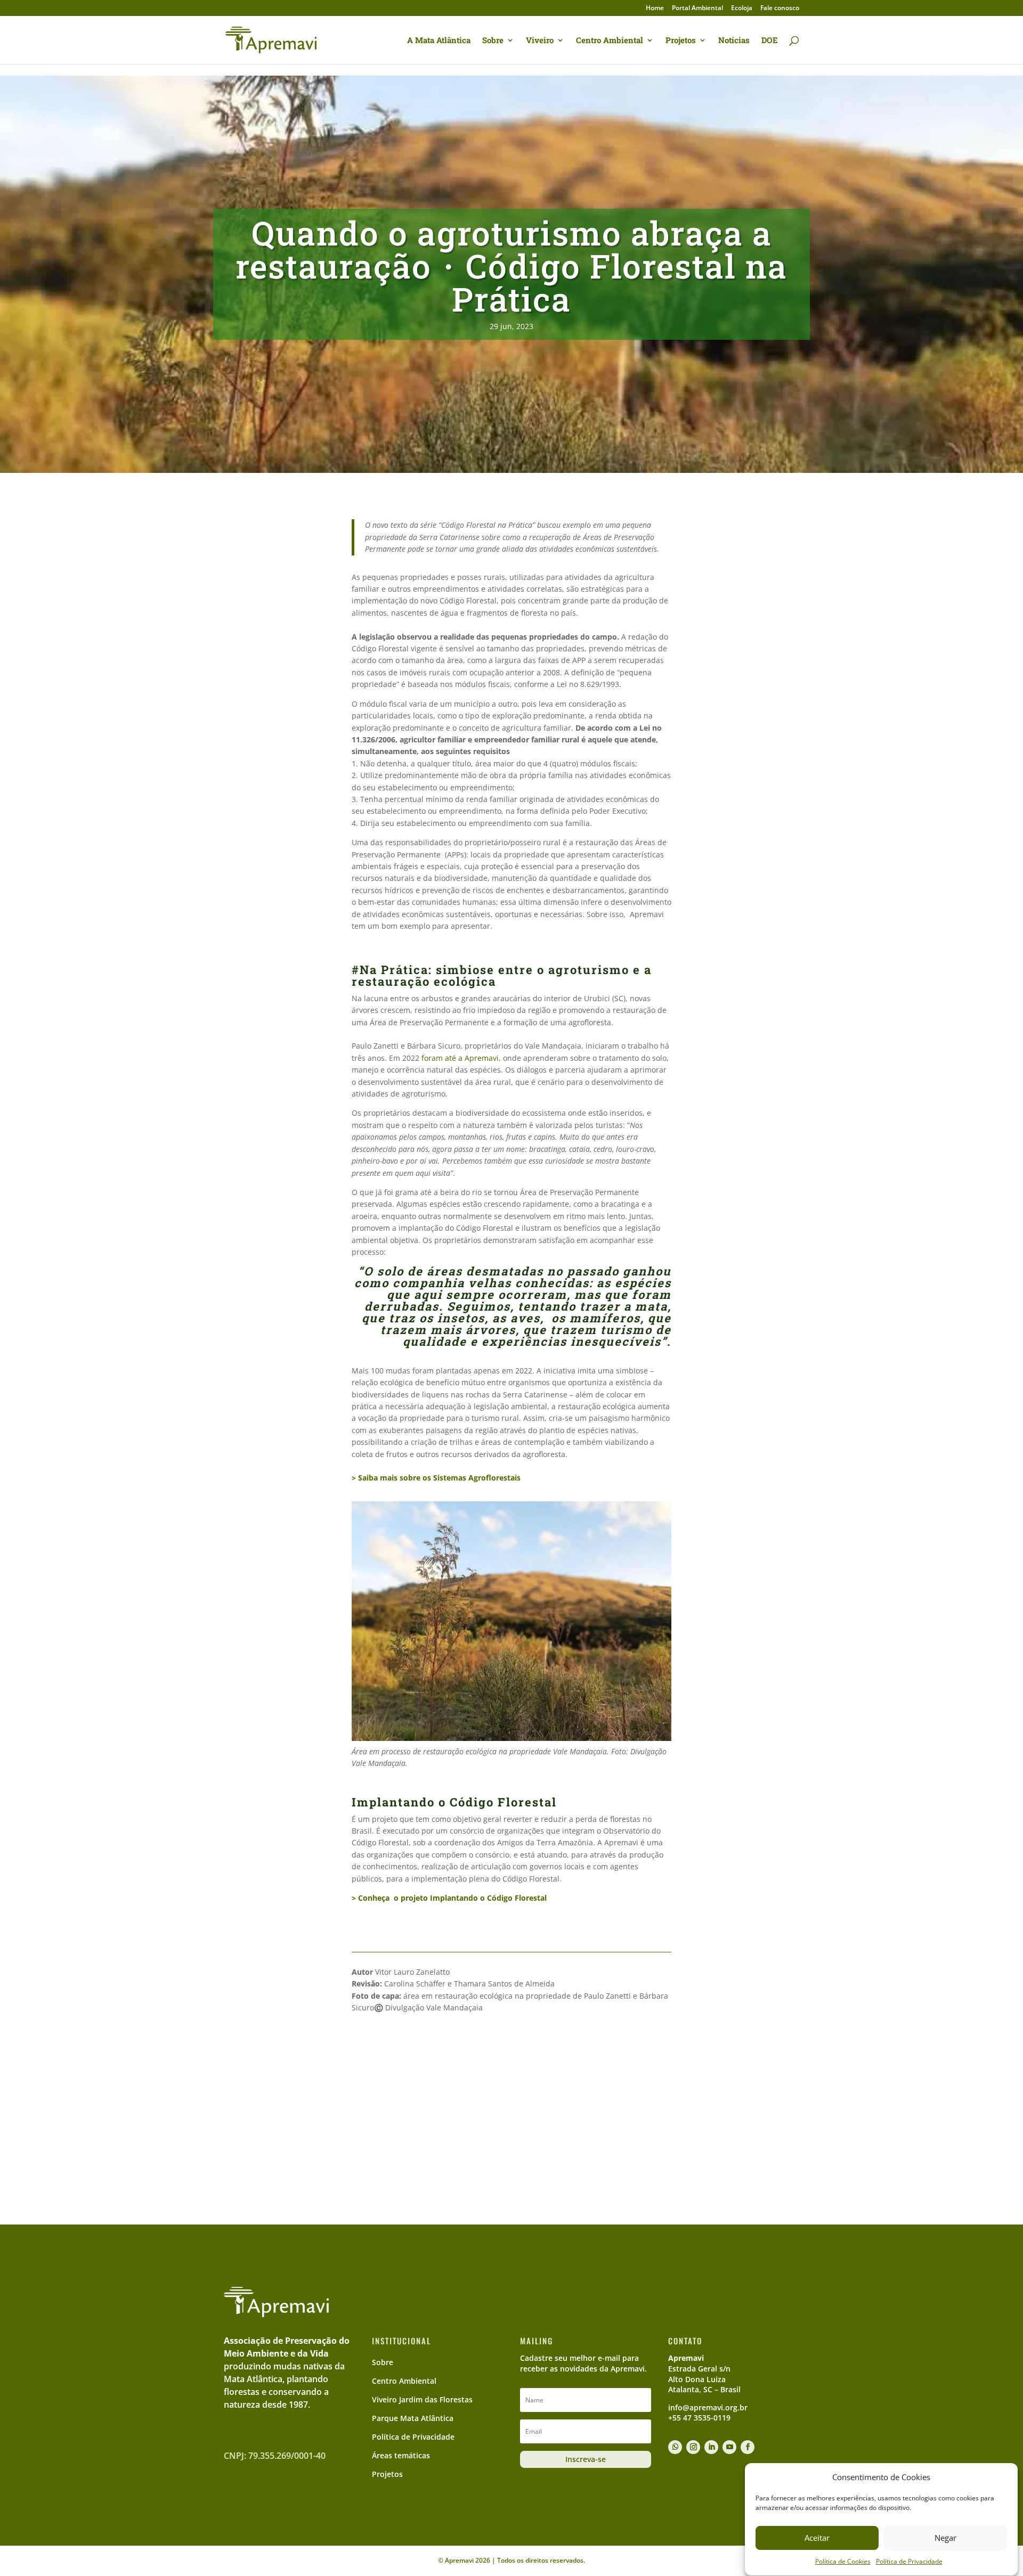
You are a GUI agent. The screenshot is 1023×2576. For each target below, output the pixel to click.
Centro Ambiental (610, 41)
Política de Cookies (843, 2562)
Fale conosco (780, 9)
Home (655, 9)
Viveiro (540, 41)
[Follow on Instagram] (693, 2447)
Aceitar (817, 2538)
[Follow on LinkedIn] (711, 2447)
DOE (770, 41)
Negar (945, 2538)
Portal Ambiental (697, 9)
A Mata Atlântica (439, 41)
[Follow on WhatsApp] (675, 2447)
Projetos (681, 41)
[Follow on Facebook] (748, 2447)
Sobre (493, 41)
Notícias (734, 41)
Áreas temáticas (401, 2455)
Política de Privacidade (909, 2562)
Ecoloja (742, 9)
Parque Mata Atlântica (413, 2418)
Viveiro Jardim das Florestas (422, 2399)
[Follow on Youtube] (729, 2447)
